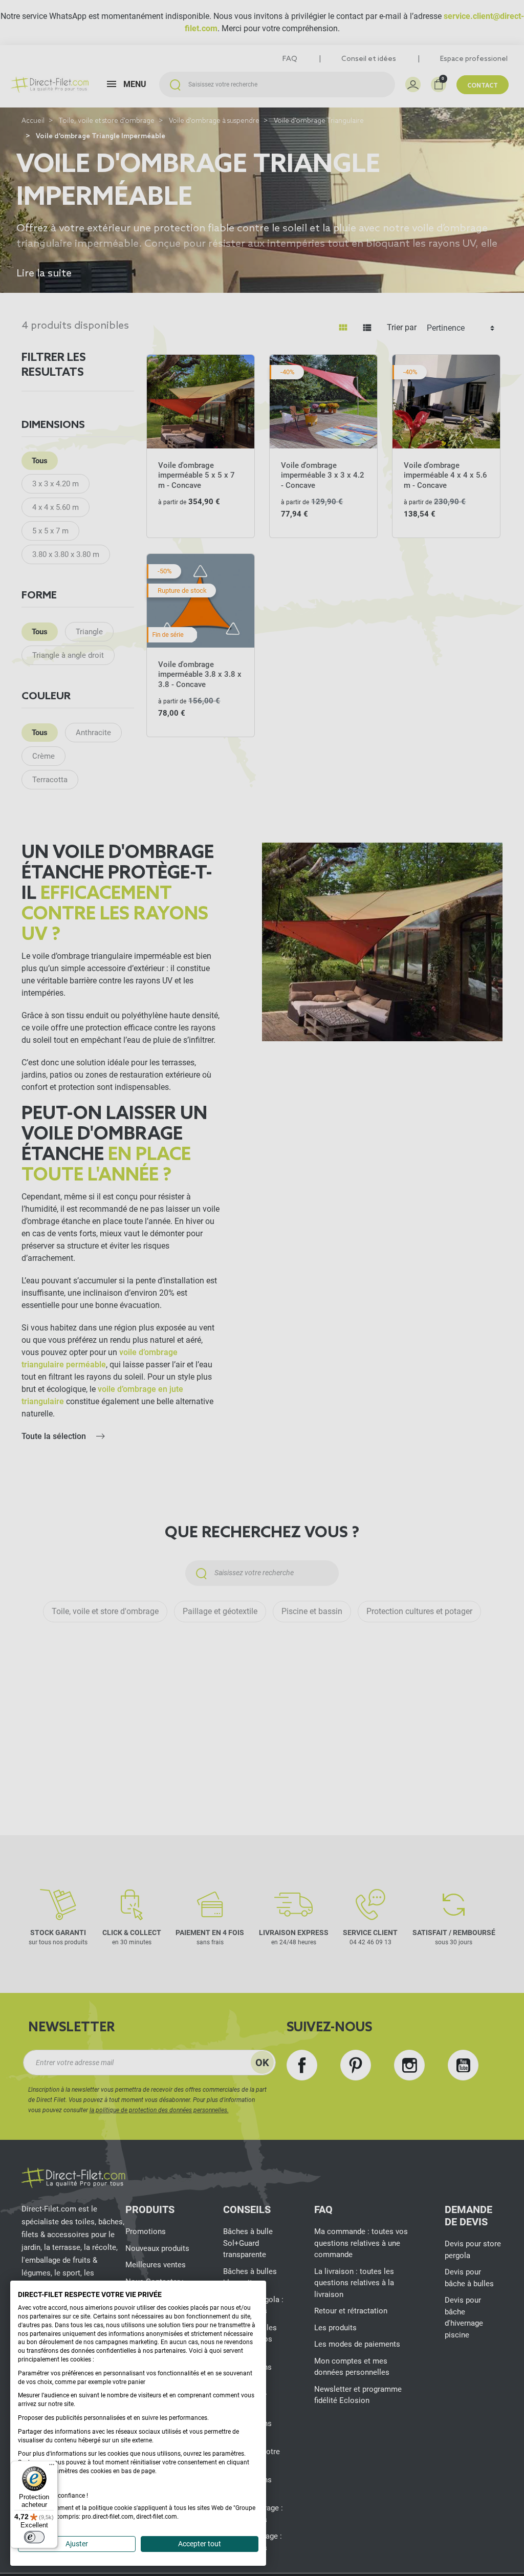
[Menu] (52, 2467)
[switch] (34, 2537)
